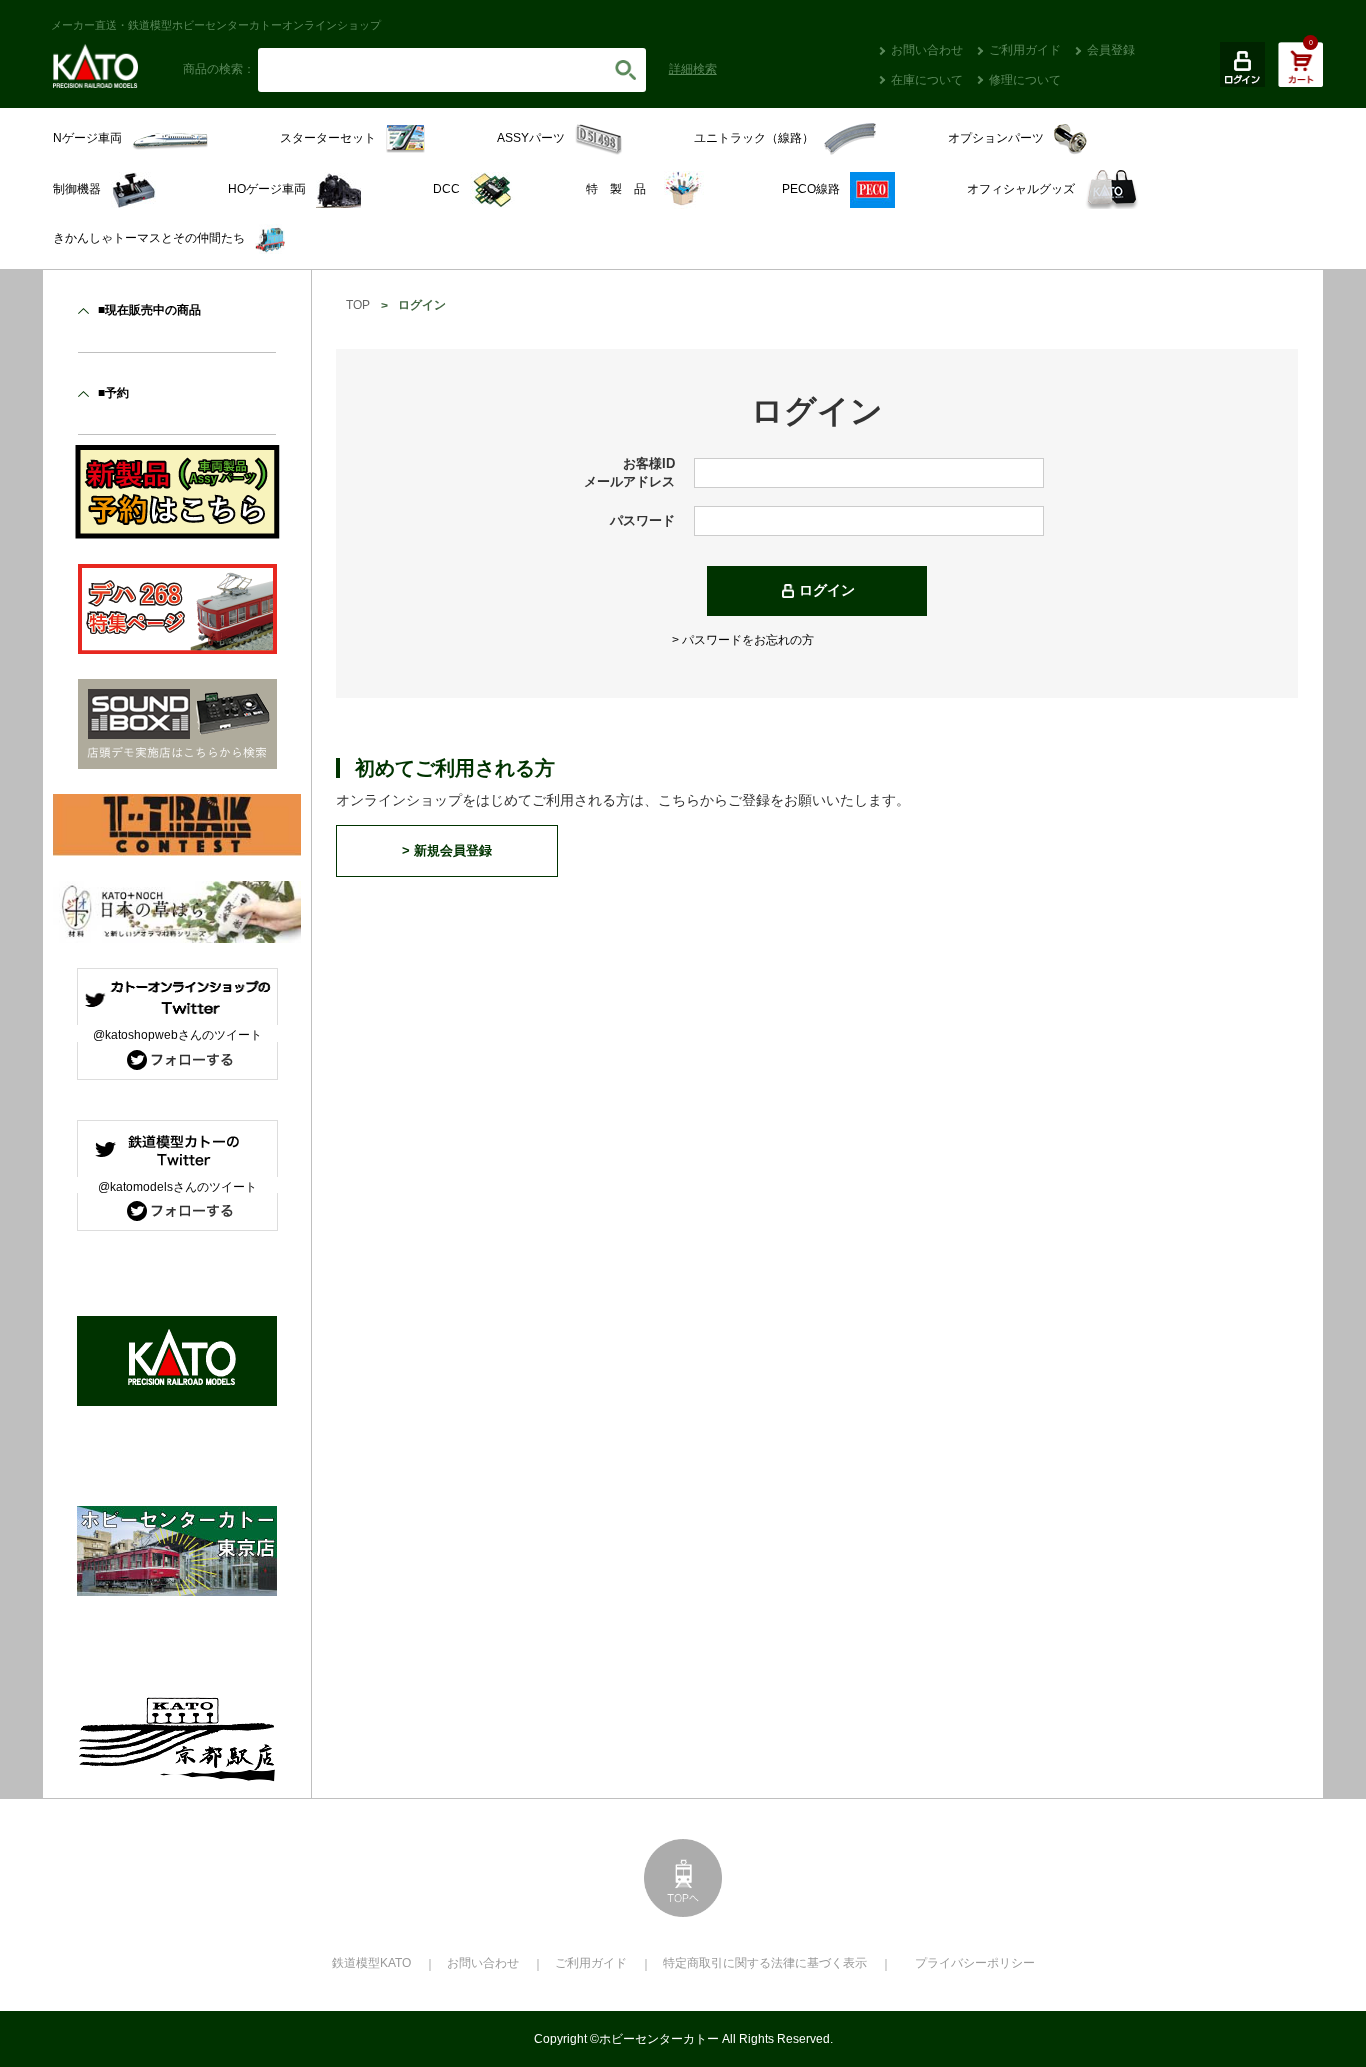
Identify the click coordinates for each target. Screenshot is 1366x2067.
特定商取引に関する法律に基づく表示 (765, 1963)
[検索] (626, 70)
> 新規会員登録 (447, 850)
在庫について (927, 80)
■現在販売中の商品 (149, 310)
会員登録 (1111, 50)
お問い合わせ (927, 50)
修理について (1025, 80)
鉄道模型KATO (371, 1963)
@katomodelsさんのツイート (177, 1187)
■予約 (113, 393)
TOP (358, 305)
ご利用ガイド (1025, 50)
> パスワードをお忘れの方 (743, 640)
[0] (1300, 75)
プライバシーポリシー (975, 1963)
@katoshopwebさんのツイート (177, 1035)
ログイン (827, 590)
